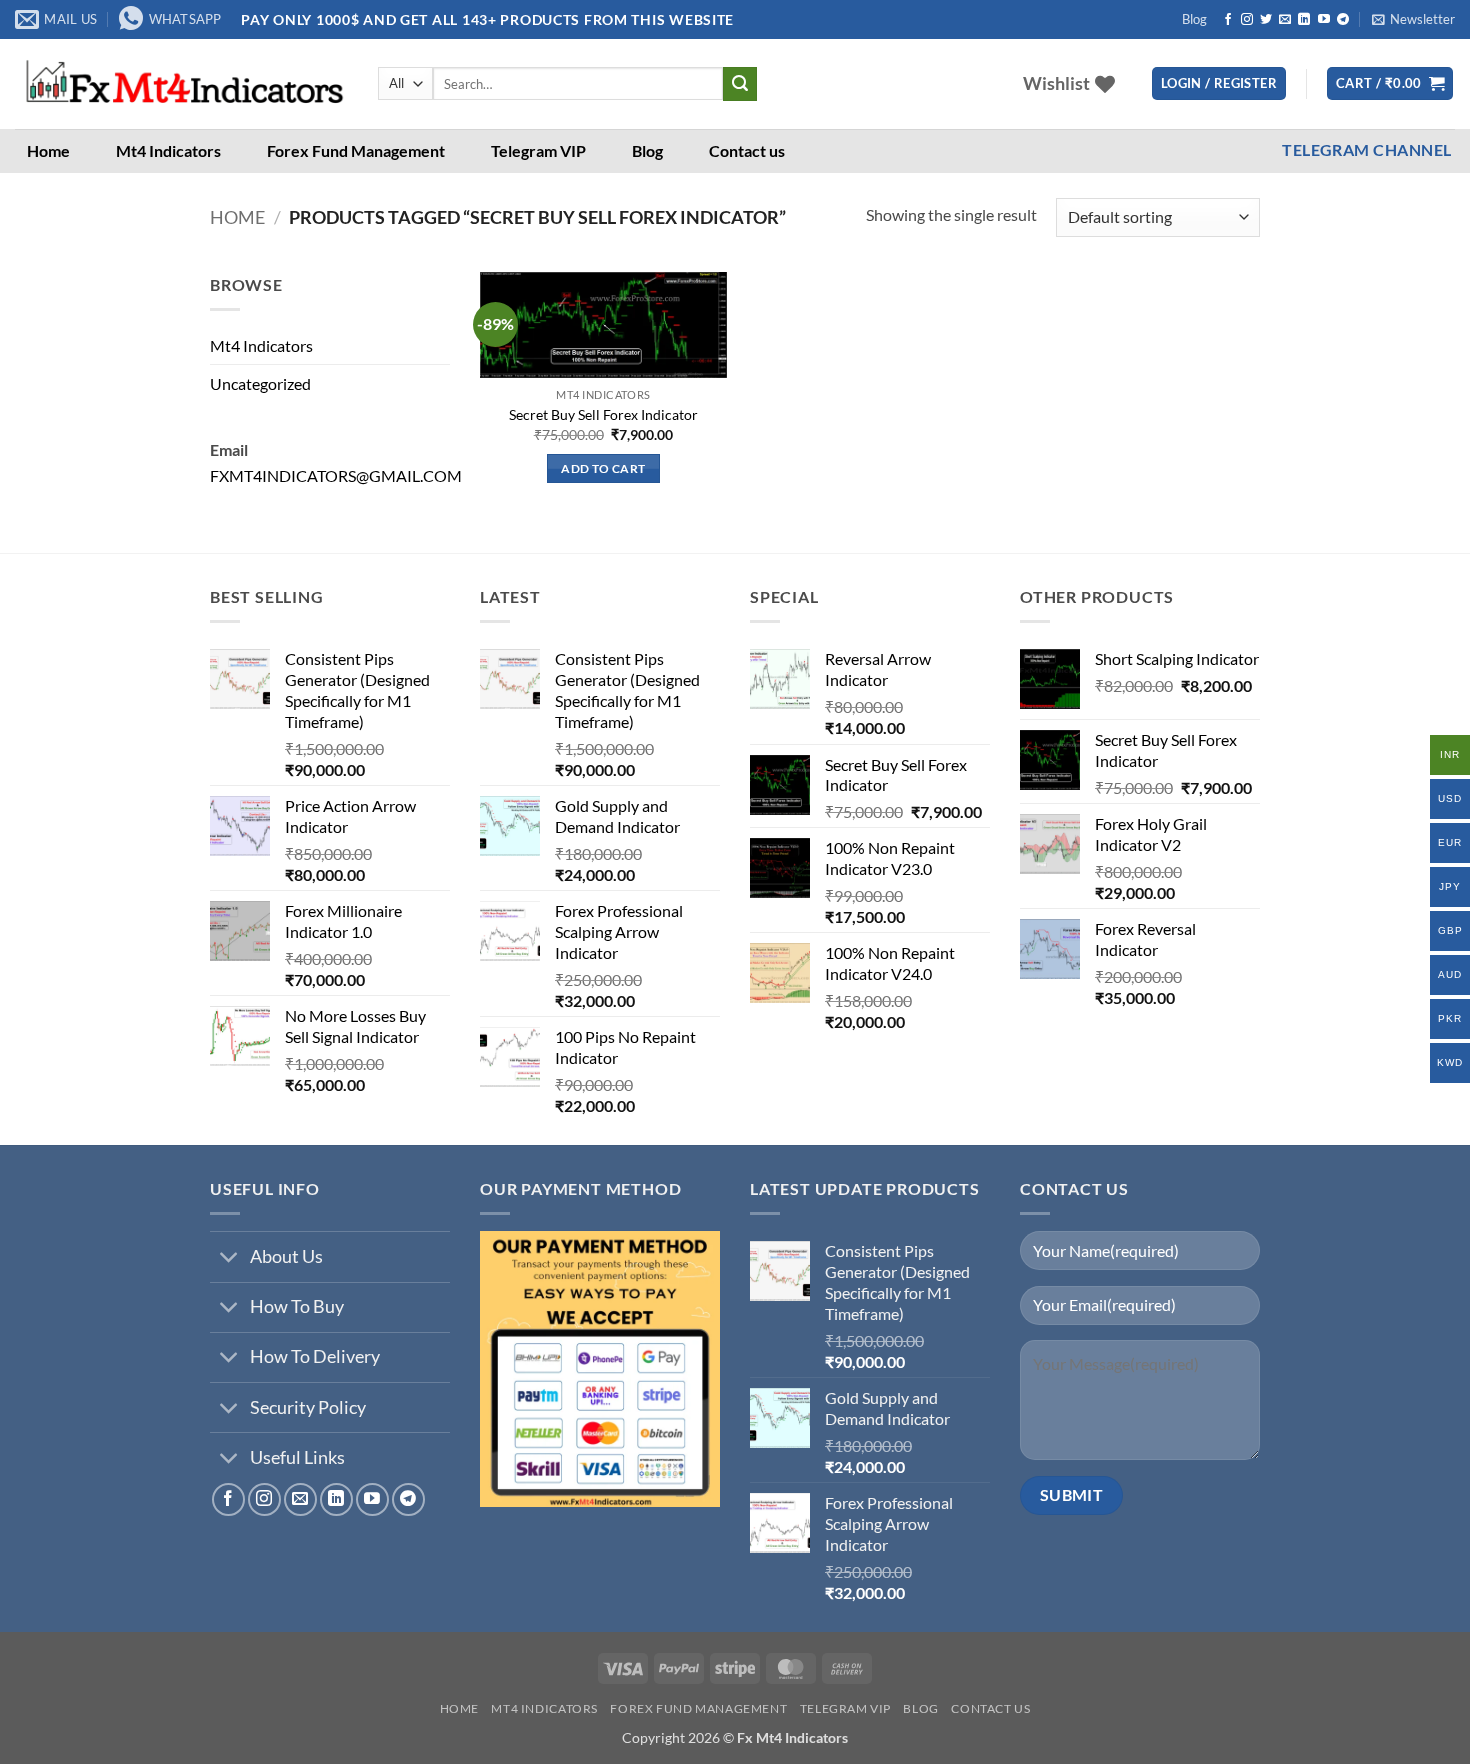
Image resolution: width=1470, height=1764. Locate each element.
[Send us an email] (1285, 20)
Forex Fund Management (356, 150)
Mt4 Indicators (168, 150)
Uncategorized (260, 383)
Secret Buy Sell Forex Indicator (603, 414)
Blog (1194, 19)
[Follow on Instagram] (1247, 20)
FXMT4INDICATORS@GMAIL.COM (336, 475)
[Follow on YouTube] (1324, 20)
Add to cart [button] (603, 468)
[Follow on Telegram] (1343, 20)
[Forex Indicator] (181, 84)
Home (48, 150)
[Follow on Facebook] (1228, 20)
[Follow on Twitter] (1266, 20)
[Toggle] (229, 1259)
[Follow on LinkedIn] (1304, 20)
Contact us (747, 150)
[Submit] (740, 84)
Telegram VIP (538, 150)
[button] (1413, 19)
